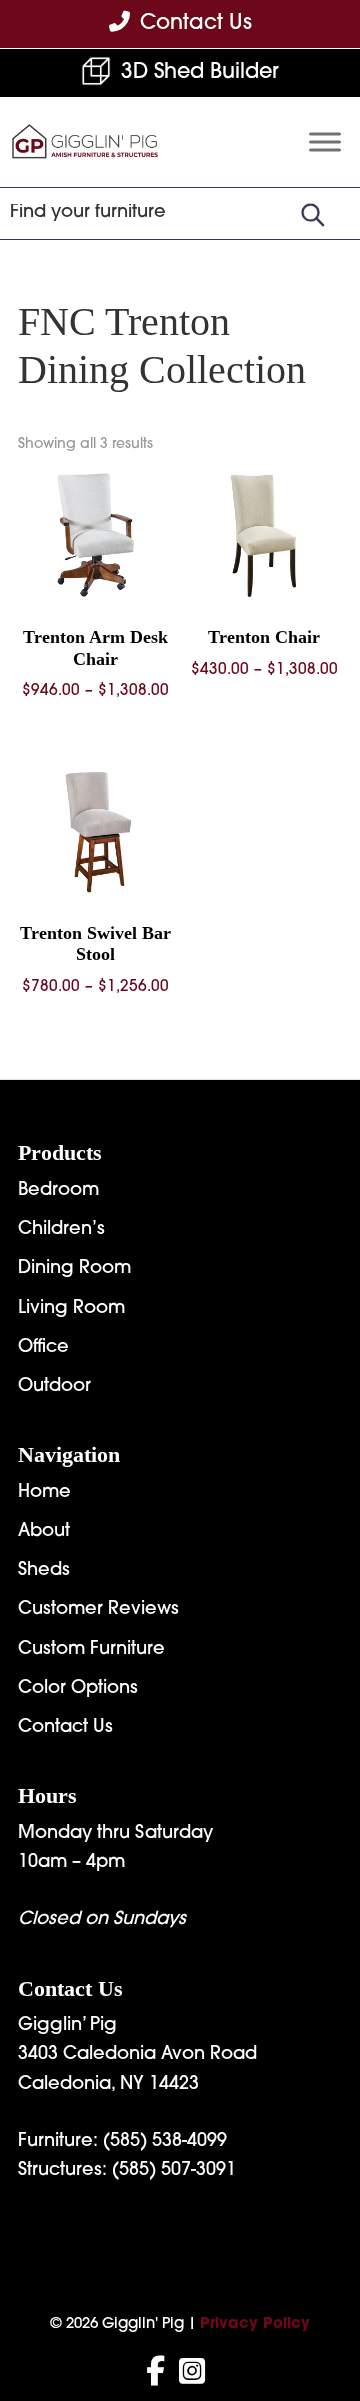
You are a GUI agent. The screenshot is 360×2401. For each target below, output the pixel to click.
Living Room (71, 1309)
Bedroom (58, 1191)
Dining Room (74, 1269)
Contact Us (65, 1728)
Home (44, 1493)
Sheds (44, 1571)
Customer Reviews (98, 1610)
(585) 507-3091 (174, 2171)
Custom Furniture (91, 1650)
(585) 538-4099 (165, 2142)
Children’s (61, 1230)
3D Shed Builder (200, 72)
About (44, 1532)
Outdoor (54, 1387)
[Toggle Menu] (325, 142)
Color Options (78, 1689)
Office (43, 1348)
